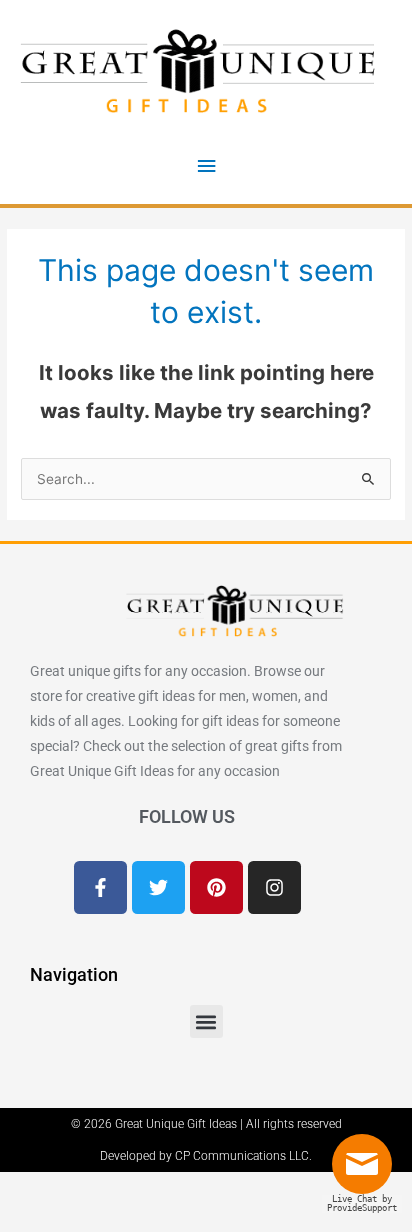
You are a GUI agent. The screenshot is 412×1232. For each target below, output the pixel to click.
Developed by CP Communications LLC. (206, 1156)
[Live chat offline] (367, 1172)
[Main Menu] (206, 166)
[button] (206, 1021)
